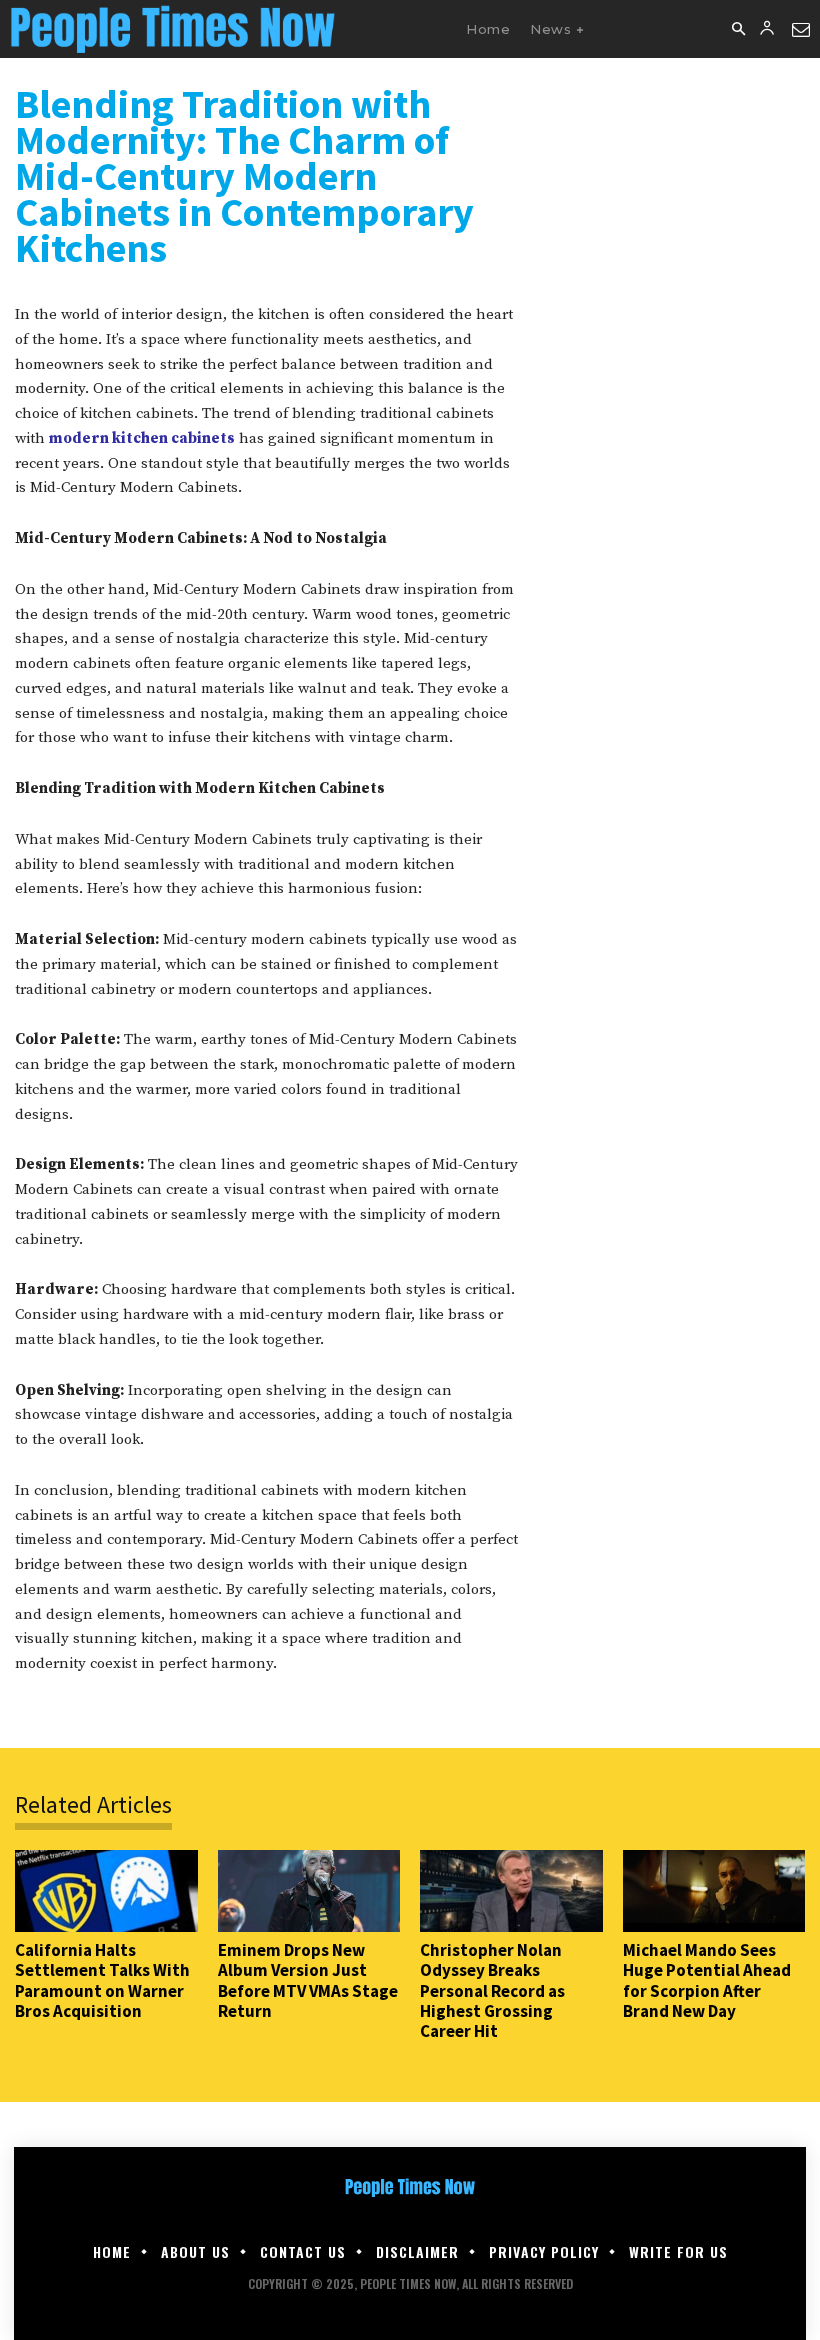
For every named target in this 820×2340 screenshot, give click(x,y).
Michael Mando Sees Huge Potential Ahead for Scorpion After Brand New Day (707, 1980)
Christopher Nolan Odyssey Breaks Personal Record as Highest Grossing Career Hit (492, 1991)
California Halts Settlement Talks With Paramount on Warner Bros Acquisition (102, 1980)
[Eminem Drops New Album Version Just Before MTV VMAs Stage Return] (309, 1891)
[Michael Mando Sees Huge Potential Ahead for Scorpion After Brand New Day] (714, 1891)
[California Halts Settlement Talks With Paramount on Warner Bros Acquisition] (106, 1891)
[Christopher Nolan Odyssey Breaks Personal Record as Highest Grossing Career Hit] (511, 1891)
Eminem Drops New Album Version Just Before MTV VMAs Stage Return (308, 1980)
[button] (738, 30)
